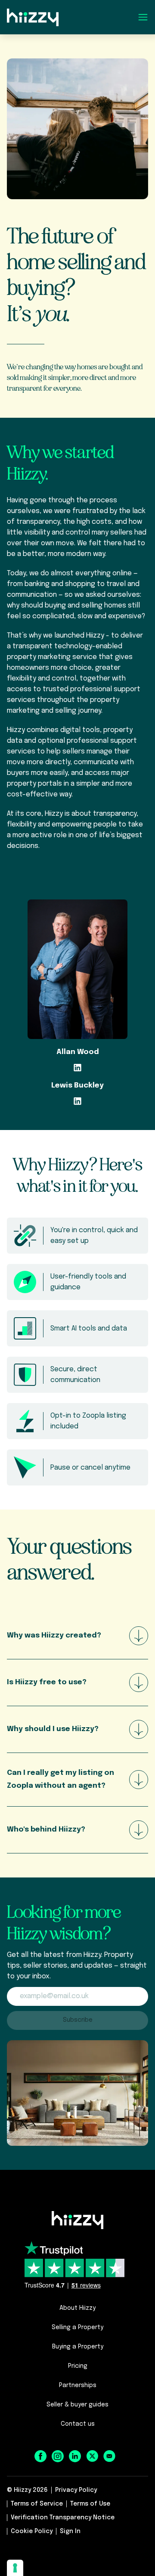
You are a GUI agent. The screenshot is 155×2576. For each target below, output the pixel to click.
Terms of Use (90, 2504)
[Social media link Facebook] (40, 2456)
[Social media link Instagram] (58, 2456)
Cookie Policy (32, 2531)
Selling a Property (77, 2327)
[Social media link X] (92, 2456)
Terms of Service (37, 2504)
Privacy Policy (76, 2490)
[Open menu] (143, 17)
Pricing (78, 2366)
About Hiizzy (77, 2308)
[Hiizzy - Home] (77, 2220)
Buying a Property (78, 2347)
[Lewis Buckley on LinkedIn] (77, 1101)
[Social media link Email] (109, 2456)
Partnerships (78, 2385)
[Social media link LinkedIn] (75, 2456)
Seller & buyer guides (77, 2405)
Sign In (70, 2531)
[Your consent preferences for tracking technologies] (15, 2568)
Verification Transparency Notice (63, 2518)
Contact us (78, 2424)
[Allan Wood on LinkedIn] (77, 1067)
